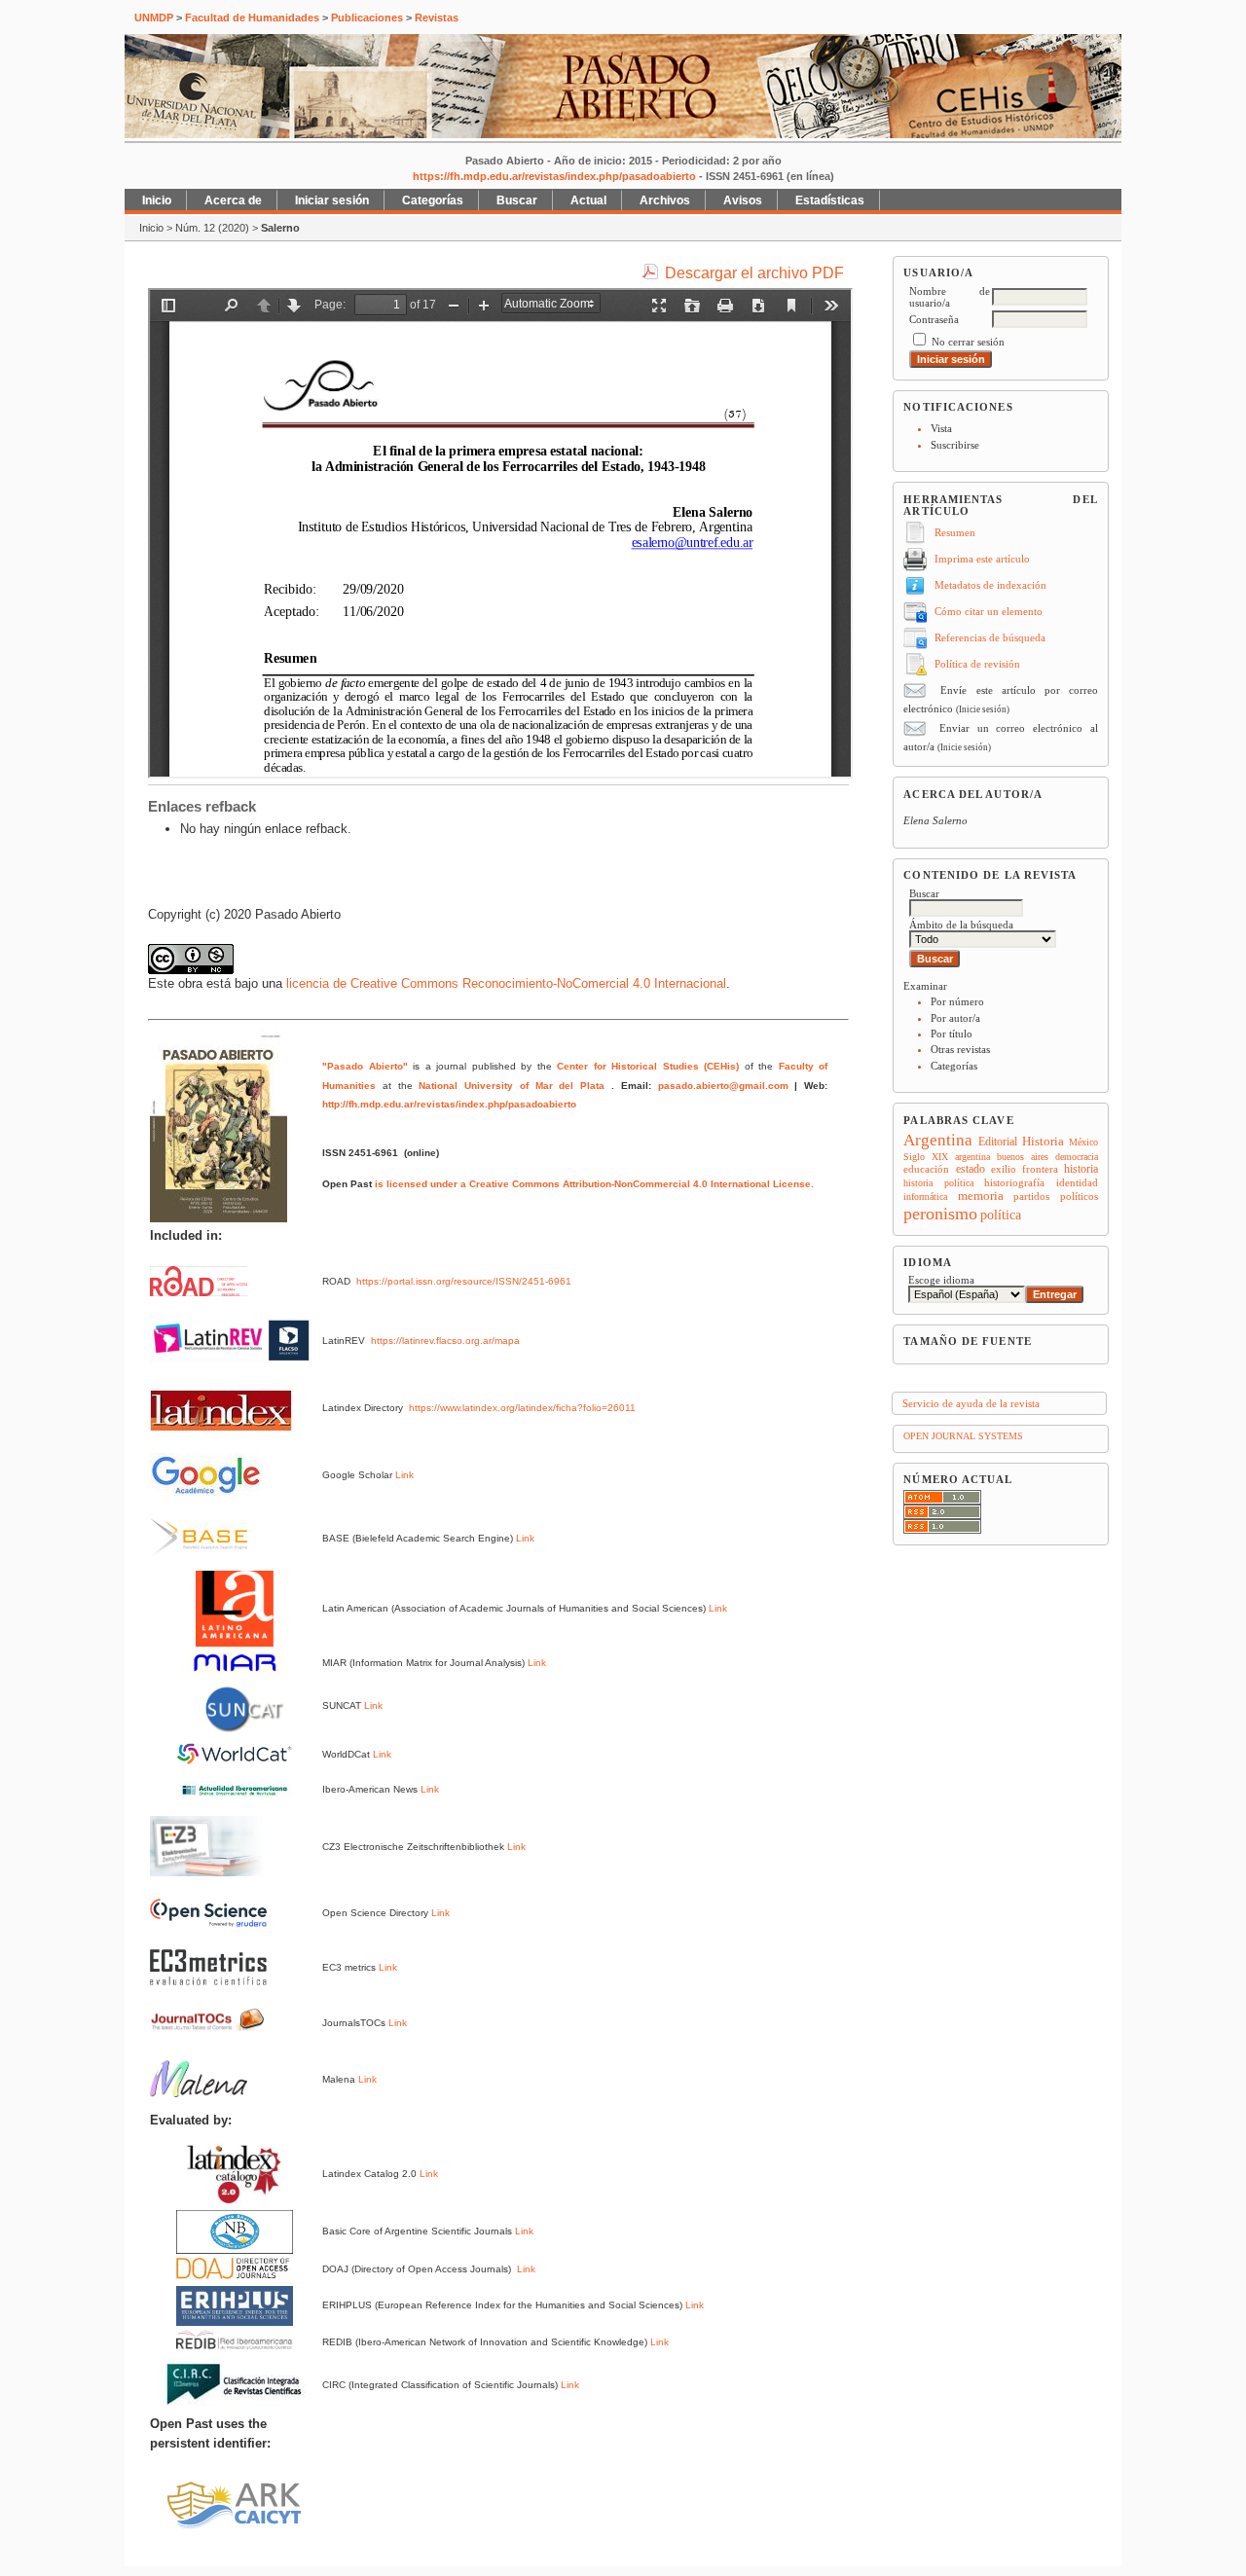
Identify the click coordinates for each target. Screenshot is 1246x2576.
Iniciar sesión (332, 200)
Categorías (954, 1066)
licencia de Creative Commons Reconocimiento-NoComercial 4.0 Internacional (506, 983)
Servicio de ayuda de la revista (971, 1403)
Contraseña (934, 319)
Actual (588, 200)
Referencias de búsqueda (990, 637)
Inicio (157, 200)
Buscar (517, 200)
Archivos (665, 200)
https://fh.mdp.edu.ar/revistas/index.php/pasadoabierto (554, 176)
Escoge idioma (941, 1280)
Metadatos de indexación (990, 585)
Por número (957, 1001)
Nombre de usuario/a (950, 297)
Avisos (743, 200)
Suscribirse (955, 445)
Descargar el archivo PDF (754, 273)
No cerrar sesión (968, 342)
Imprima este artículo (982, 559)
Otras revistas (960, 1049)
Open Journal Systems (963, 1436)
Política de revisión (977, 664)
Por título (952, 1034)
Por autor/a (955, 1018)
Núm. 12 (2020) (212, 228)
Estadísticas (830, 200)
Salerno (280, 228)
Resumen (955, 532)
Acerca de (233, 200)
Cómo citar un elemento (989, 611)
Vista (941, 428)
